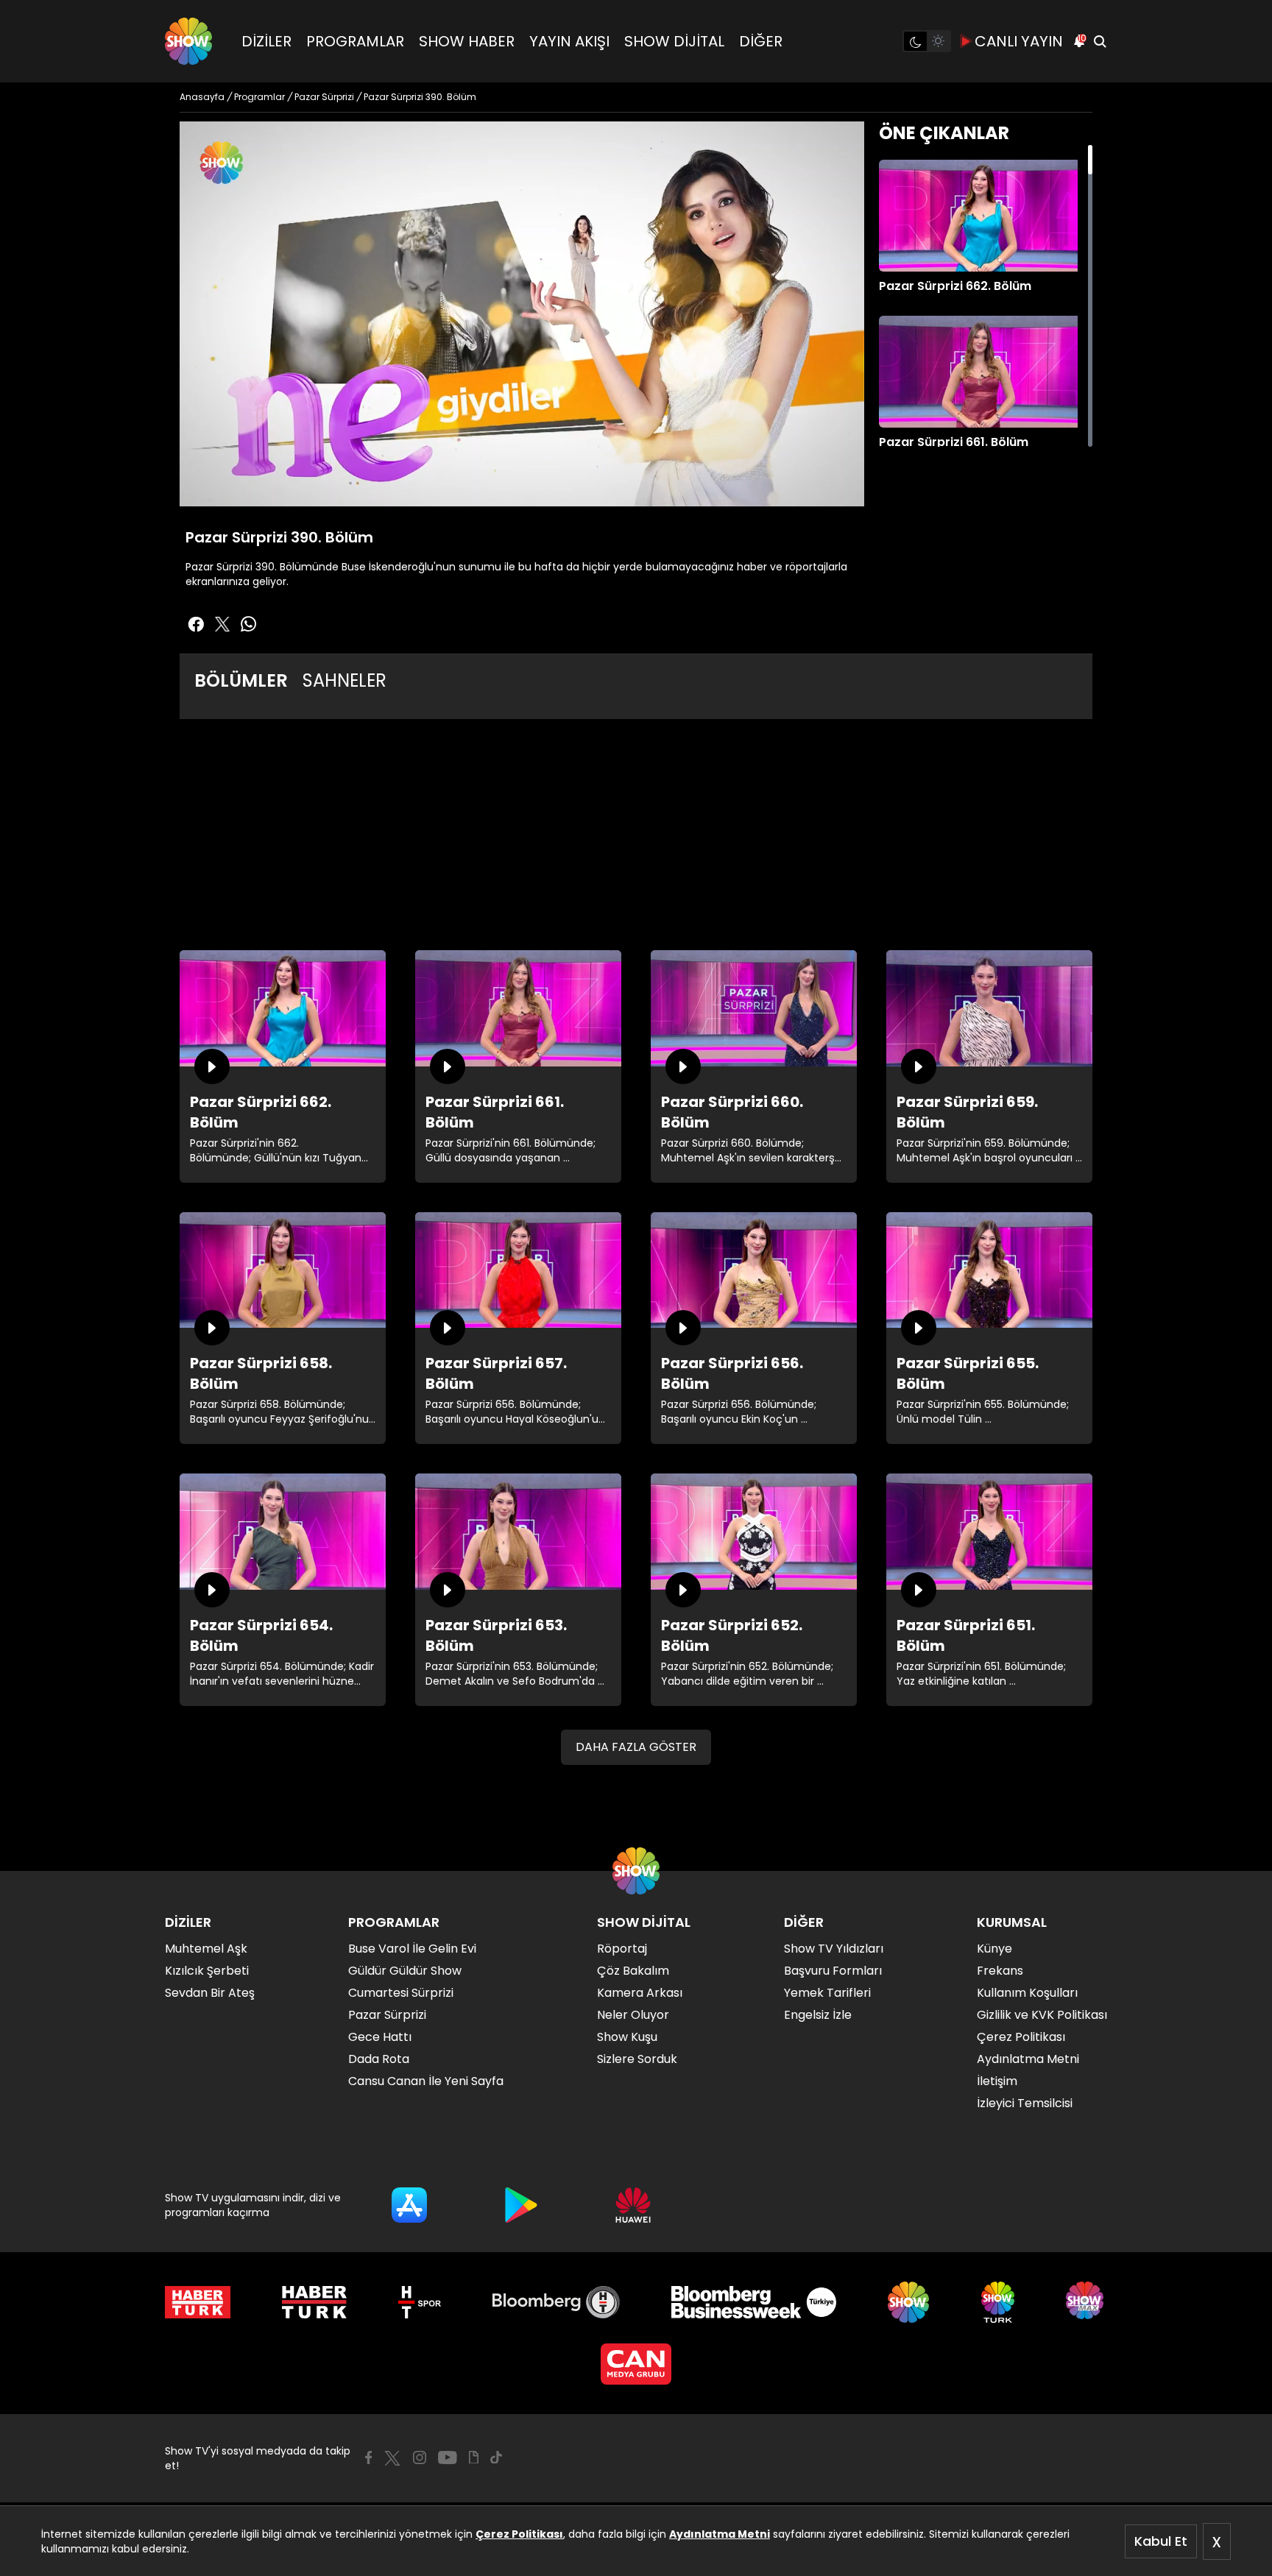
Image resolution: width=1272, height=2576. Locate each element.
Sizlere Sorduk (637, 2059)
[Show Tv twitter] (222, 624)
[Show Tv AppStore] (409, 2205)
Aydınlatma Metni (720, 2534)
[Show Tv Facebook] (368, 2458)
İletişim (997, 2081)
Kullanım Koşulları (1027, 1993)
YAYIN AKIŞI (569, 41)
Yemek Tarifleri (827, 1993)
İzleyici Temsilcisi (1025, 2103)
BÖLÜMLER (241, 680)
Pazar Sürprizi (387, 2015)
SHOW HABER (467, 41)
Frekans (1000, 1971)
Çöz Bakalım (633, 1971)
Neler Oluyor (633, 2015)
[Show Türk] (998, 2302)
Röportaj (622, 1949)
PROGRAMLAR (355, 41)
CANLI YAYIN (1019, 41)
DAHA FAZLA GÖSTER (636, 1747)
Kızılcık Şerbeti (207, 1971)
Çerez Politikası (519, 2534)
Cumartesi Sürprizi (401, 1993)
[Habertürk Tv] (314, 2302)
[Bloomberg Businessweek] (753, 2302)
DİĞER (761, 41)
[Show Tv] (188, 41)
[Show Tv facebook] (196, 624)
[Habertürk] (198, 2302)
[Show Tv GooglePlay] (521, 2205)
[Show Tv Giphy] (474, 2458)
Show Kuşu (627, 2037)
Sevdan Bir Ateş (210, 1993)
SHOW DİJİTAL (674, 41)
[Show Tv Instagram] (420, 2458)
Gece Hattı (380, 2037)
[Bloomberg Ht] (556, 2302)
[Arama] (1100, 41)
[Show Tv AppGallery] (633, 2205)
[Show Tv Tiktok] (496, 2458)
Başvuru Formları (833, 1971)
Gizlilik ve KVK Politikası (1042, 2015)
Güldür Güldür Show (405, 1971)
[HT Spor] (419, 2302)
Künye (994, 1949)
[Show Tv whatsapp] (249, 624)
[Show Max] (1086, 2302)
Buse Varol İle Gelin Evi (412, 1949)
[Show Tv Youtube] (448, 2458)
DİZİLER (266, 41)
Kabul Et (1161, 2541)
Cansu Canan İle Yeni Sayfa (426, 2081)
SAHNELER (344, 680)
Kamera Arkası (640, 1993)
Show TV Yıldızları (834, 1949)
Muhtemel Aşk (206, 1949)
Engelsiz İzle (818, 2015)
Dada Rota (379, 2059)
